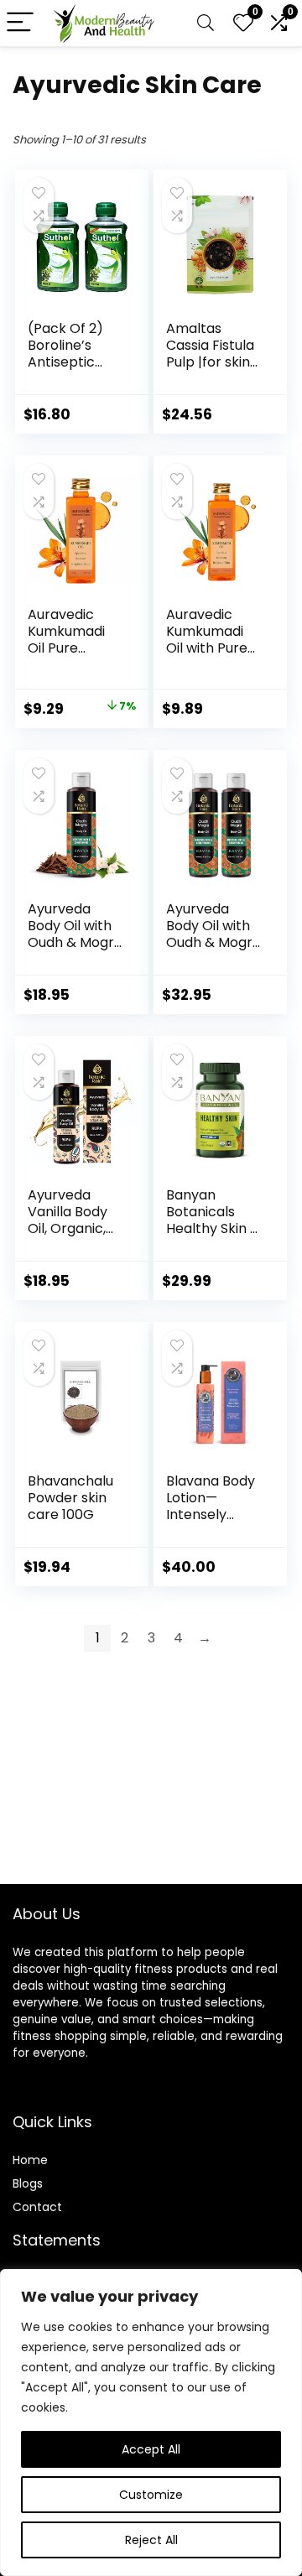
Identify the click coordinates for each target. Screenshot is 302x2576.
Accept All (151, 2449)
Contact (37, 2207)
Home (30, 2160)
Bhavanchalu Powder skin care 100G (70, 1498)
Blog (25, 2183)
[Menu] (20, 23)
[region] (151, 2422)
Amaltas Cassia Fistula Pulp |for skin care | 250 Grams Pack (210, 362)
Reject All (151, 2540)
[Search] (206, 23)
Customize (151, 2495)
